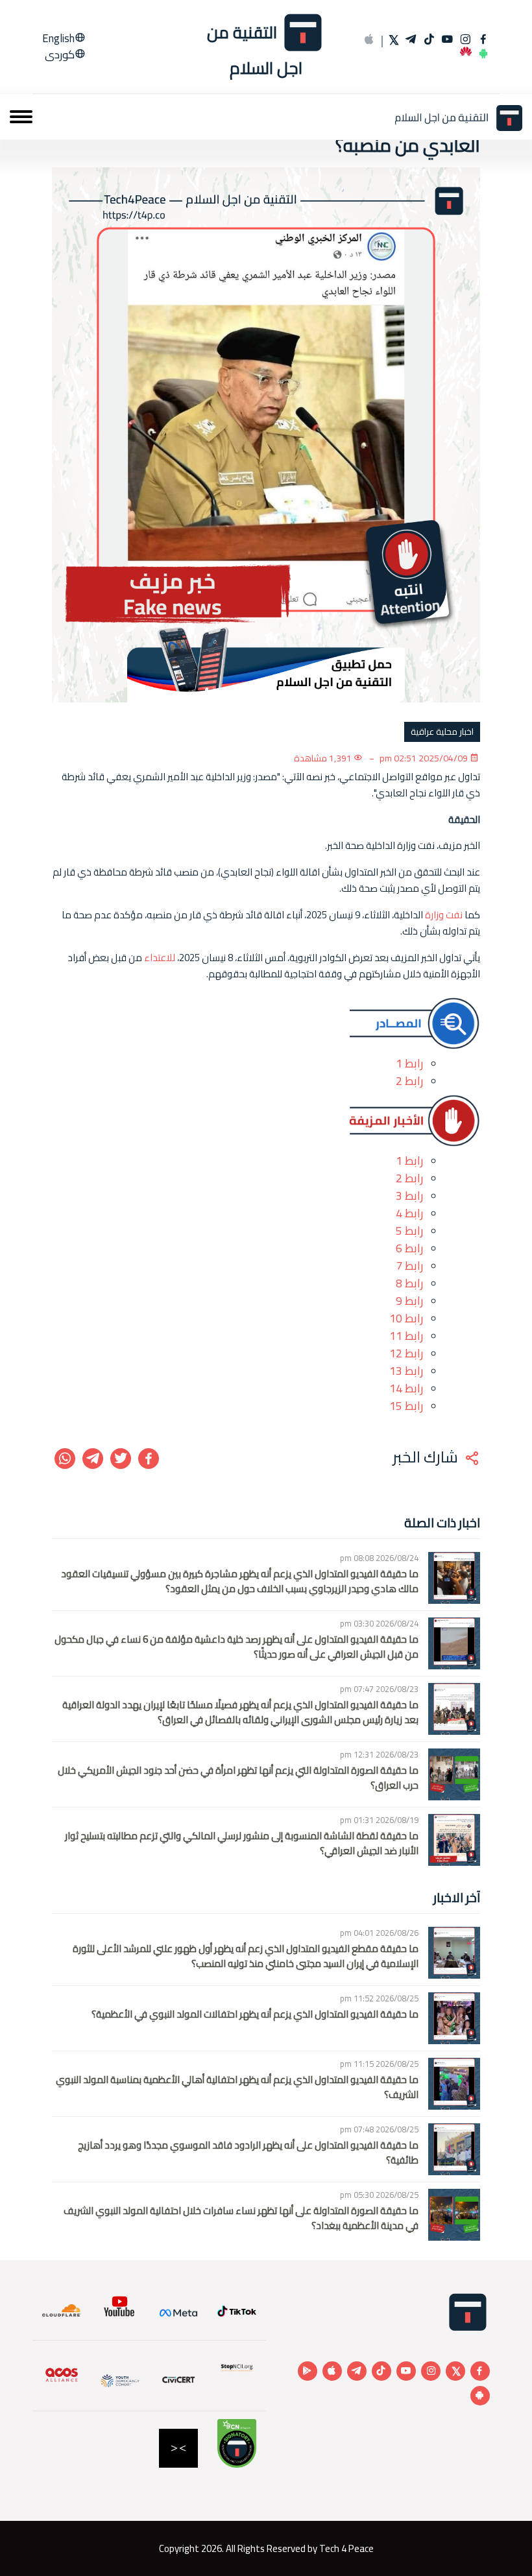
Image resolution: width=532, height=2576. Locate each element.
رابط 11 (406, 1336)
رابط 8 (409, 1283)
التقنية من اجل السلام (255, 48)
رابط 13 (406, 1371)
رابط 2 (409, 1081)
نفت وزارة (444, 915)
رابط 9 (409, 1301)
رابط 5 (409, 1231)
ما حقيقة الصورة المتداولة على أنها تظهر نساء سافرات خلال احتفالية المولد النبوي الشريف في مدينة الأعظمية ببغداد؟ (241, 2218)
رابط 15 (406, 1406)
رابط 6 (409, 1248)
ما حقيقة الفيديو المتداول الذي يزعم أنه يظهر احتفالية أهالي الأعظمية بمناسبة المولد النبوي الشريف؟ (237, 2087)
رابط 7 (409, 1266)
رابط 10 (406, 1318)
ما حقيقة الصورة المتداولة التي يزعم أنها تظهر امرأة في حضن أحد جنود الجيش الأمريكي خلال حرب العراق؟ (238, 1778)
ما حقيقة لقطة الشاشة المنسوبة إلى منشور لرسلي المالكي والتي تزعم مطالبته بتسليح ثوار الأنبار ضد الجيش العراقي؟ (242, 1843)
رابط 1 (409, 1063)
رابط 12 (406, 1353)
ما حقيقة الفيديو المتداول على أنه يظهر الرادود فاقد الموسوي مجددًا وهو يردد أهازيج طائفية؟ (248, 2153)
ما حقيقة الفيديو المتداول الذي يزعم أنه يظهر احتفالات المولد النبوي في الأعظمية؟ (255, 2015)
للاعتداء (160, 958)
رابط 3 (409, 1196)
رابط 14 (406, 1388)
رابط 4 (409, 1213)
